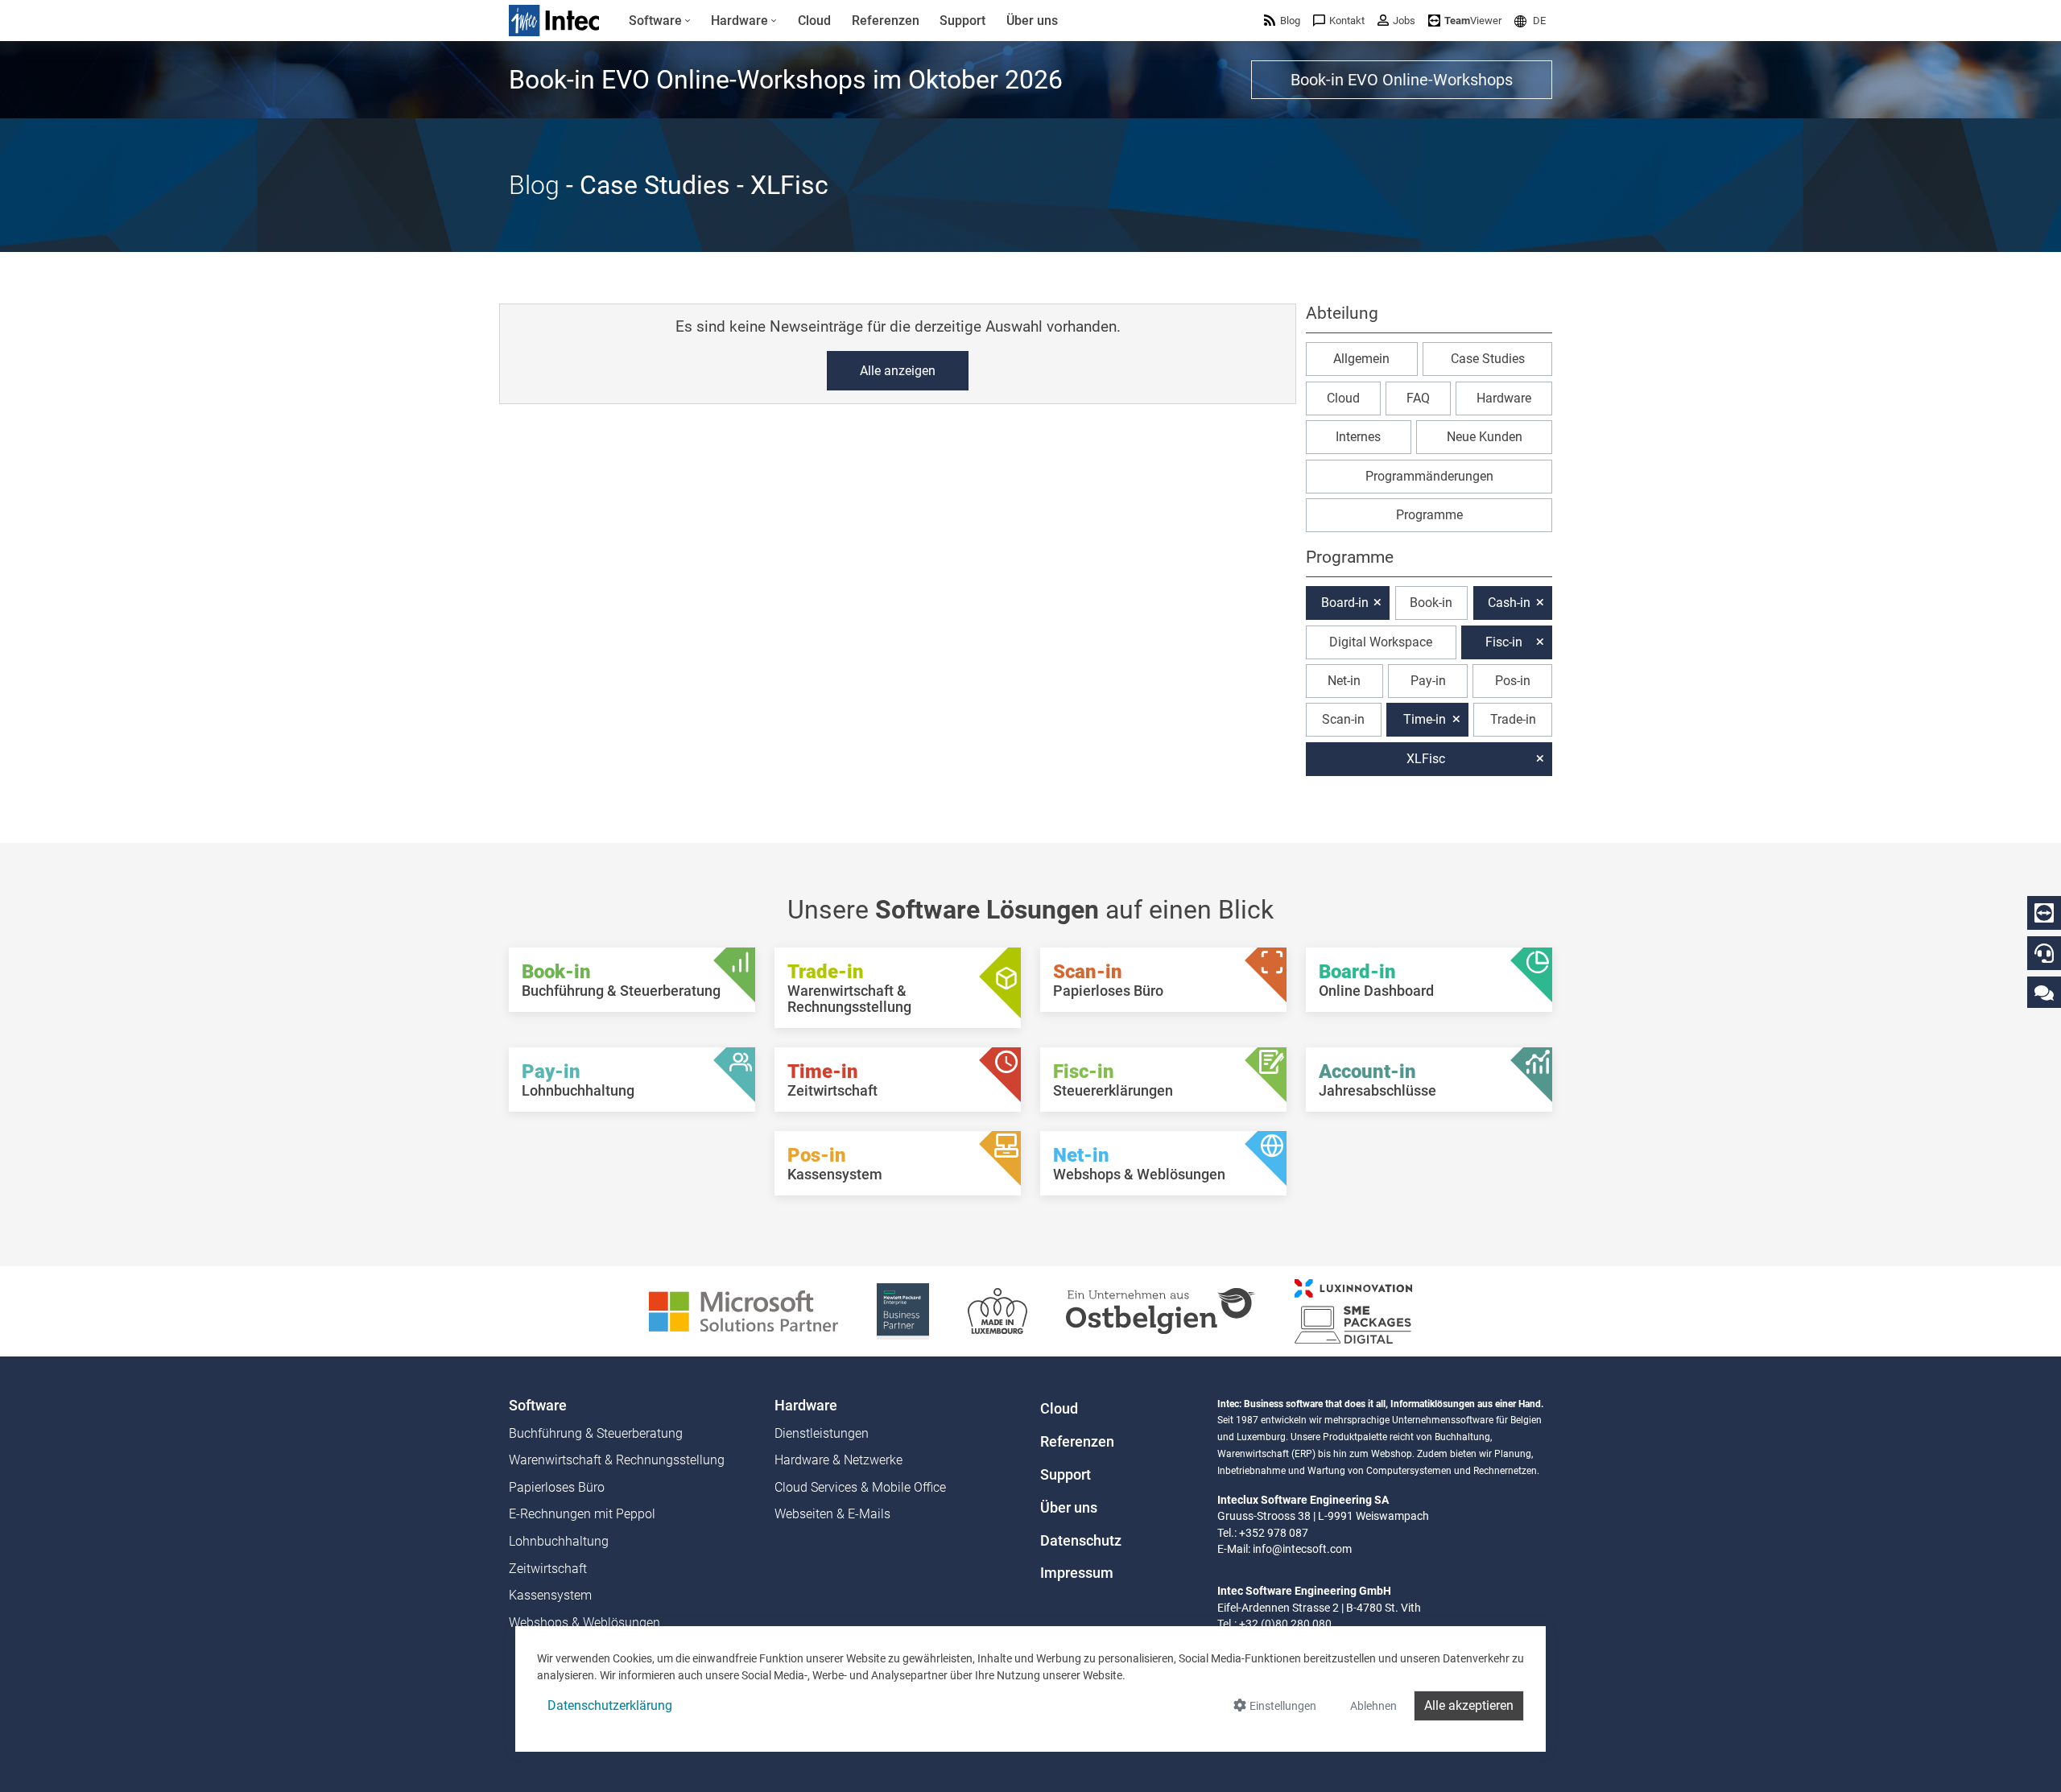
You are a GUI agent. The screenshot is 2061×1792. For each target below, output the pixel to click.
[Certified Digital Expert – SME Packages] (1353, 1310)
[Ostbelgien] (1161, 1310)
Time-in (1425, 719)
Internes (1358, 437)
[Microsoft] (743, 1310)
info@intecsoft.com (1302, 1549)
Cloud (1343, 398)
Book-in (1431, 603)
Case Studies (1488, 359)
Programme (1429, 515)
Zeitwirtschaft (548, 1569)
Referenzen (1077, 1442)
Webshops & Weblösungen (584, 1623)
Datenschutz (1081, 1541)
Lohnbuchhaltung (559, 1541)
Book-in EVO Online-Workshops (1402, 80)
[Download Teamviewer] (2044, 913)
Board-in (1345, 603)
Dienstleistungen (822, 1433)
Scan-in (1343, 719)
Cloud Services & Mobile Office (860, 1487)
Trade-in (1513, 719)
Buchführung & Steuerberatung (596, 1433)
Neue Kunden (1485, 437)
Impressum (1077, 1573)
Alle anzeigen (898, 371)
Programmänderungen (1429, 476)
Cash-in (1509, 603)
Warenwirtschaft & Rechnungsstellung (617, 1460)
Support (1066, 1475)
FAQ (1418, 398)
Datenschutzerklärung (610, 1705)
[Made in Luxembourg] (997, 1310)
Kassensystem (550, 1595)
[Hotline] (2044, 953)
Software (538, 1406)
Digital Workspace (1381, 642)
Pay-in (1428, 681)
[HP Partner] (903, 1310)
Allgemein (1361, 359)
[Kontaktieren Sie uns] (2044, 992)
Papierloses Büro (557, 1487)
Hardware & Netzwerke (838, 1460)
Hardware (1504, 398)
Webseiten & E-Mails (832, 1514)
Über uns (1069, 1508)
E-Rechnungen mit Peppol (582, 1514)
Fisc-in (1504, 642)
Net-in (1344, 681)
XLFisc (1426, 759)
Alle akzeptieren (1469, 1705)
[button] (1530, 21)
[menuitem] (660, 21)
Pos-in (1513, 681)
